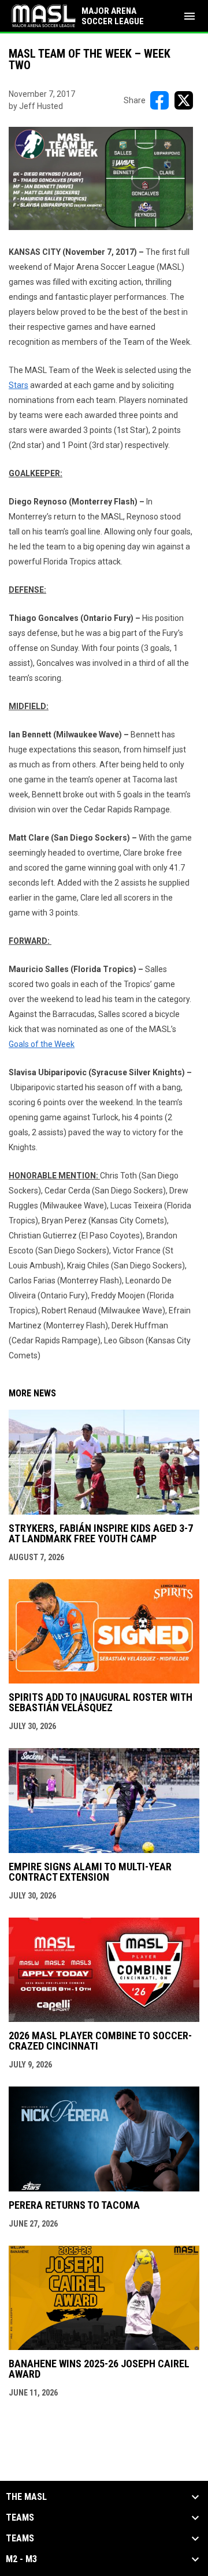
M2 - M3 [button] (21, 2559)
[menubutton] (190, 16)
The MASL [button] (26, 2497)
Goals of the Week (42, 1044)
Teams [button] (20, 2518)
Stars (18, 385)
